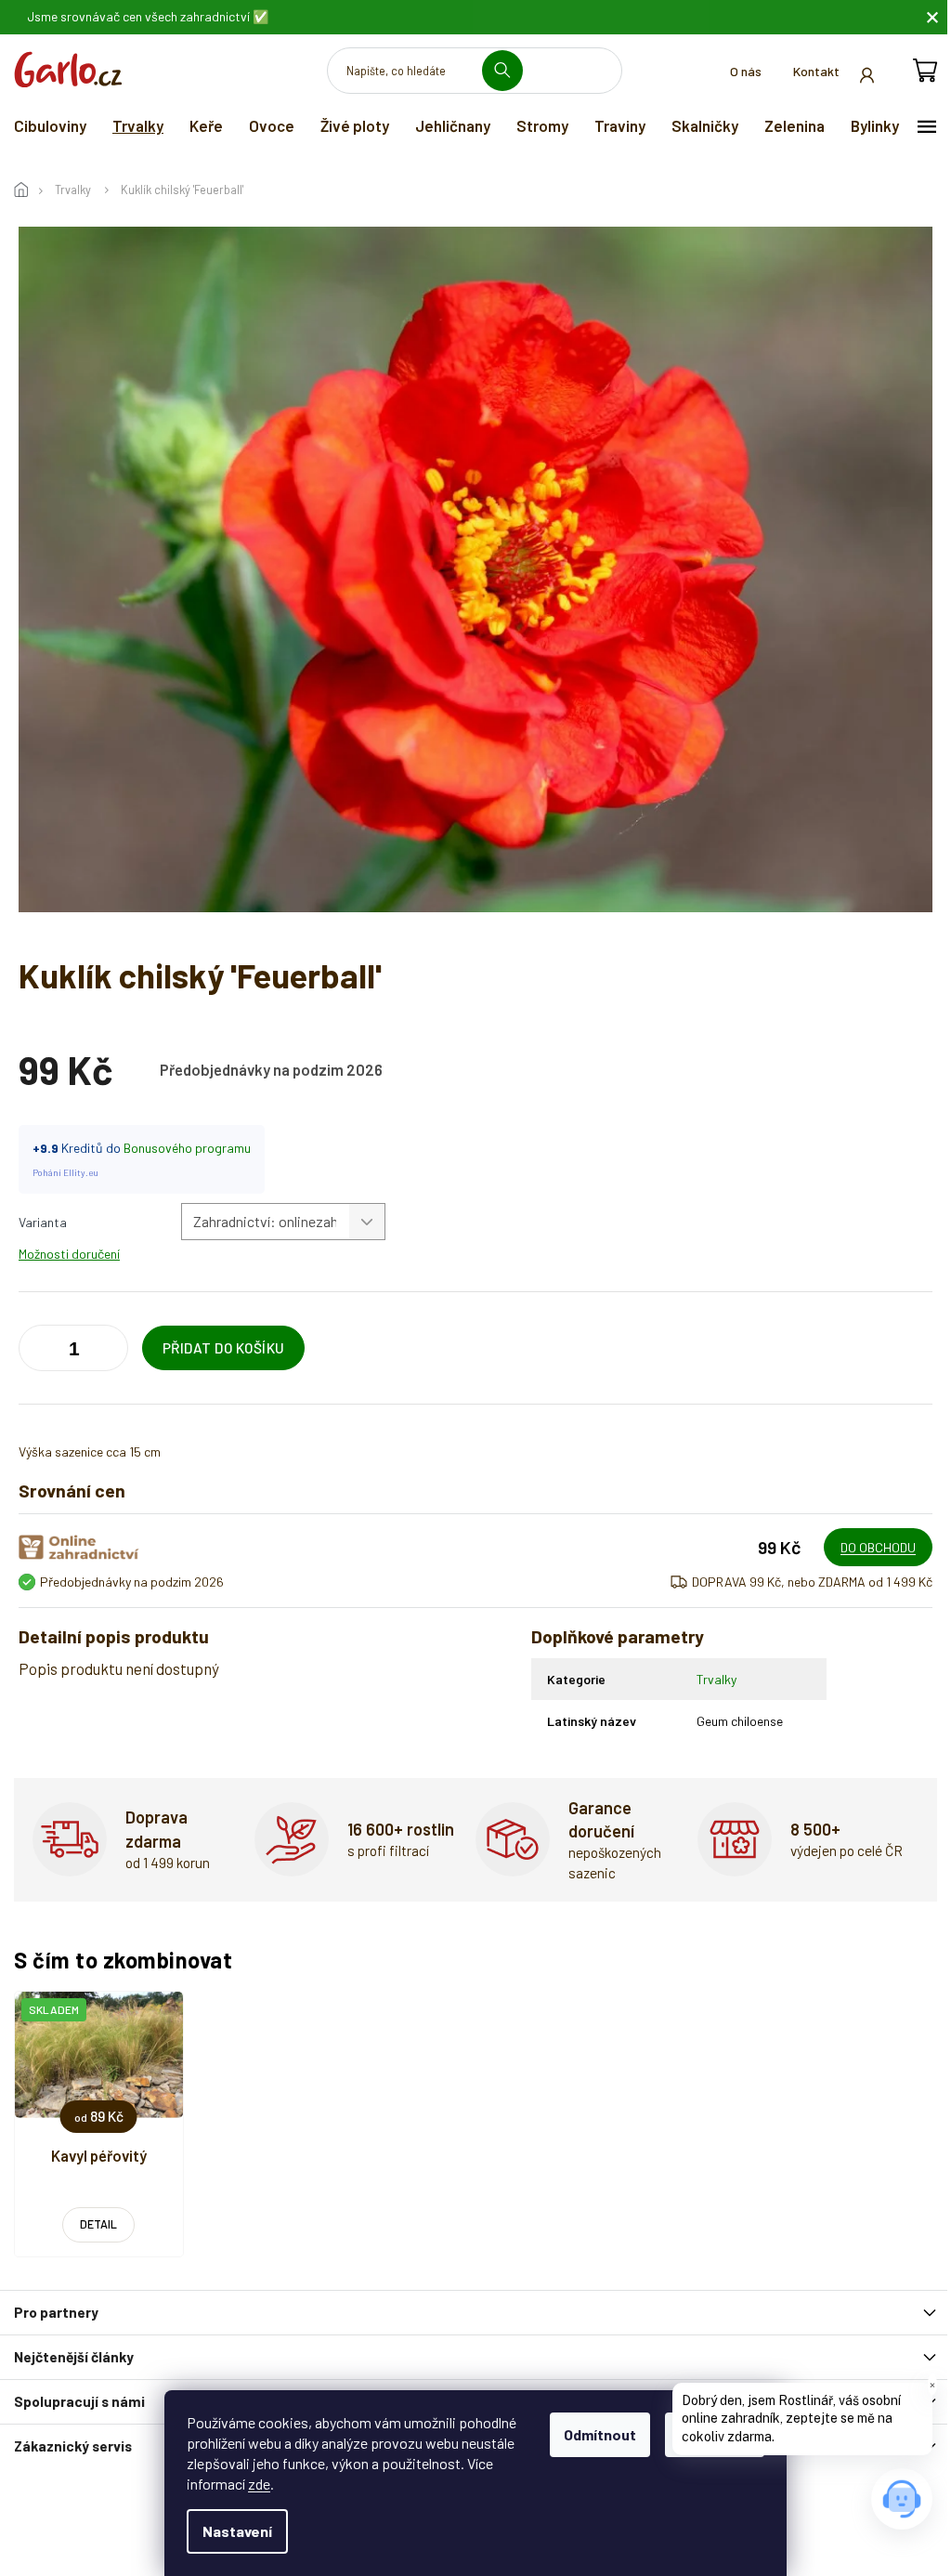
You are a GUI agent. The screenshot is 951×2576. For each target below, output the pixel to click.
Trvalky (717, 1679)
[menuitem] (50, 125)
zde (259, 2484)
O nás (746, 71)
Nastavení (237, 2531)
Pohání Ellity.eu (65, 1172)
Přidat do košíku (224, 1348)
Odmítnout (600, 2434)
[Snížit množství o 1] (110, 1352)
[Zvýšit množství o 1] (37, 1352)
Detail (98, 2224)
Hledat (509, 70)
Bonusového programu (187, 1148)
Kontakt (816, 71)
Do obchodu (878, 1547)
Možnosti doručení (69, 1254)
